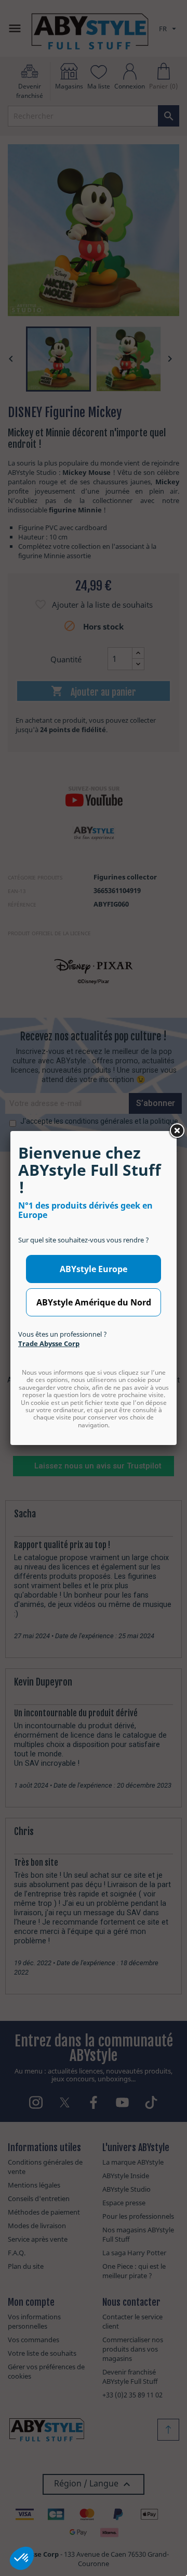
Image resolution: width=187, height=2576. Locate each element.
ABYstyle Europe (94, 1269)
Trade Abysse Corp (49, 1343)
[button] (22, 2558)
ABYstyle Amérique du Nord (94, 1302)
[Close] (177, 1131)
